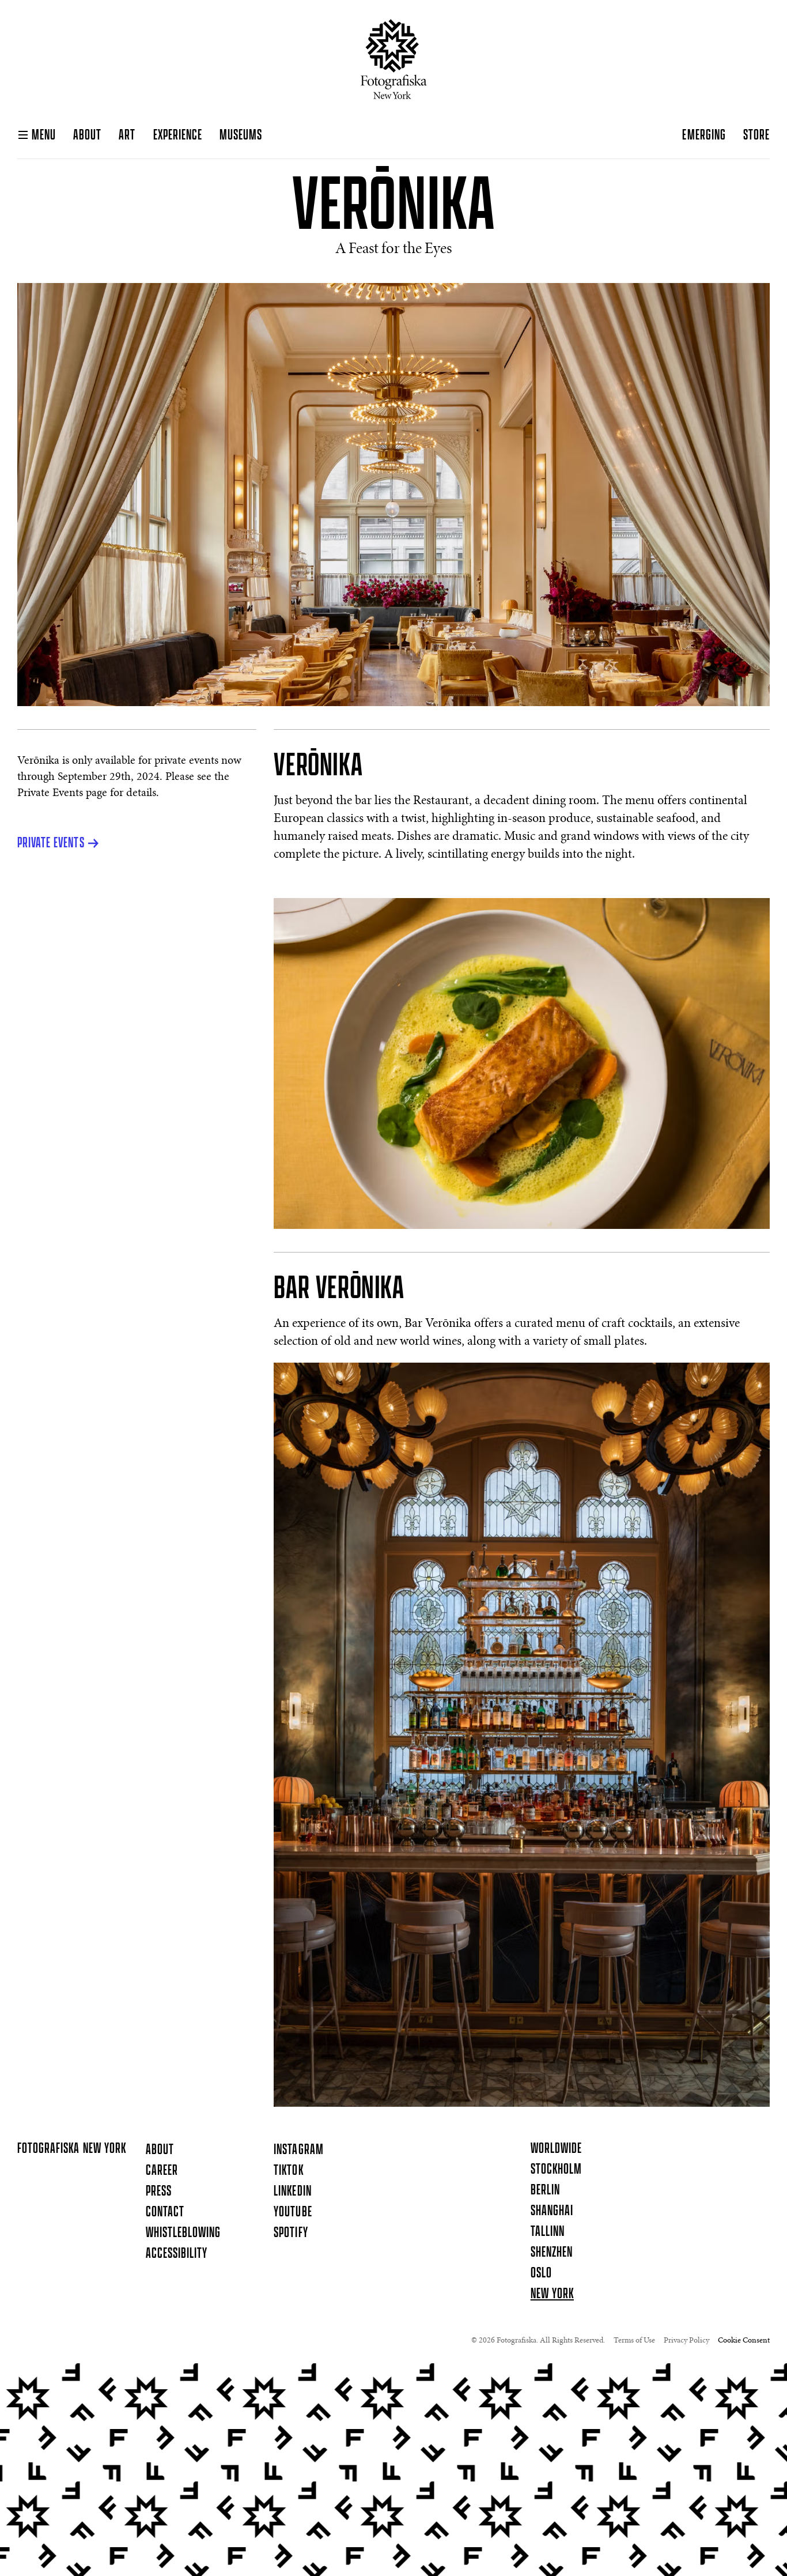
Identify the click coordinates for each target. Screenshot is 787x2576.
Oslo (541, 2273)
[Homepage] (394, 59)
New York (552, 2294)
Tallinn (548, 2232)
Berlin (545, 2190)
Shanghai (552, 2211)
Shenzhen (552, 2253)
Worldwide (556, 2149)
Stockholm (556, 2170)
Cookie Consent (744, 2341)
